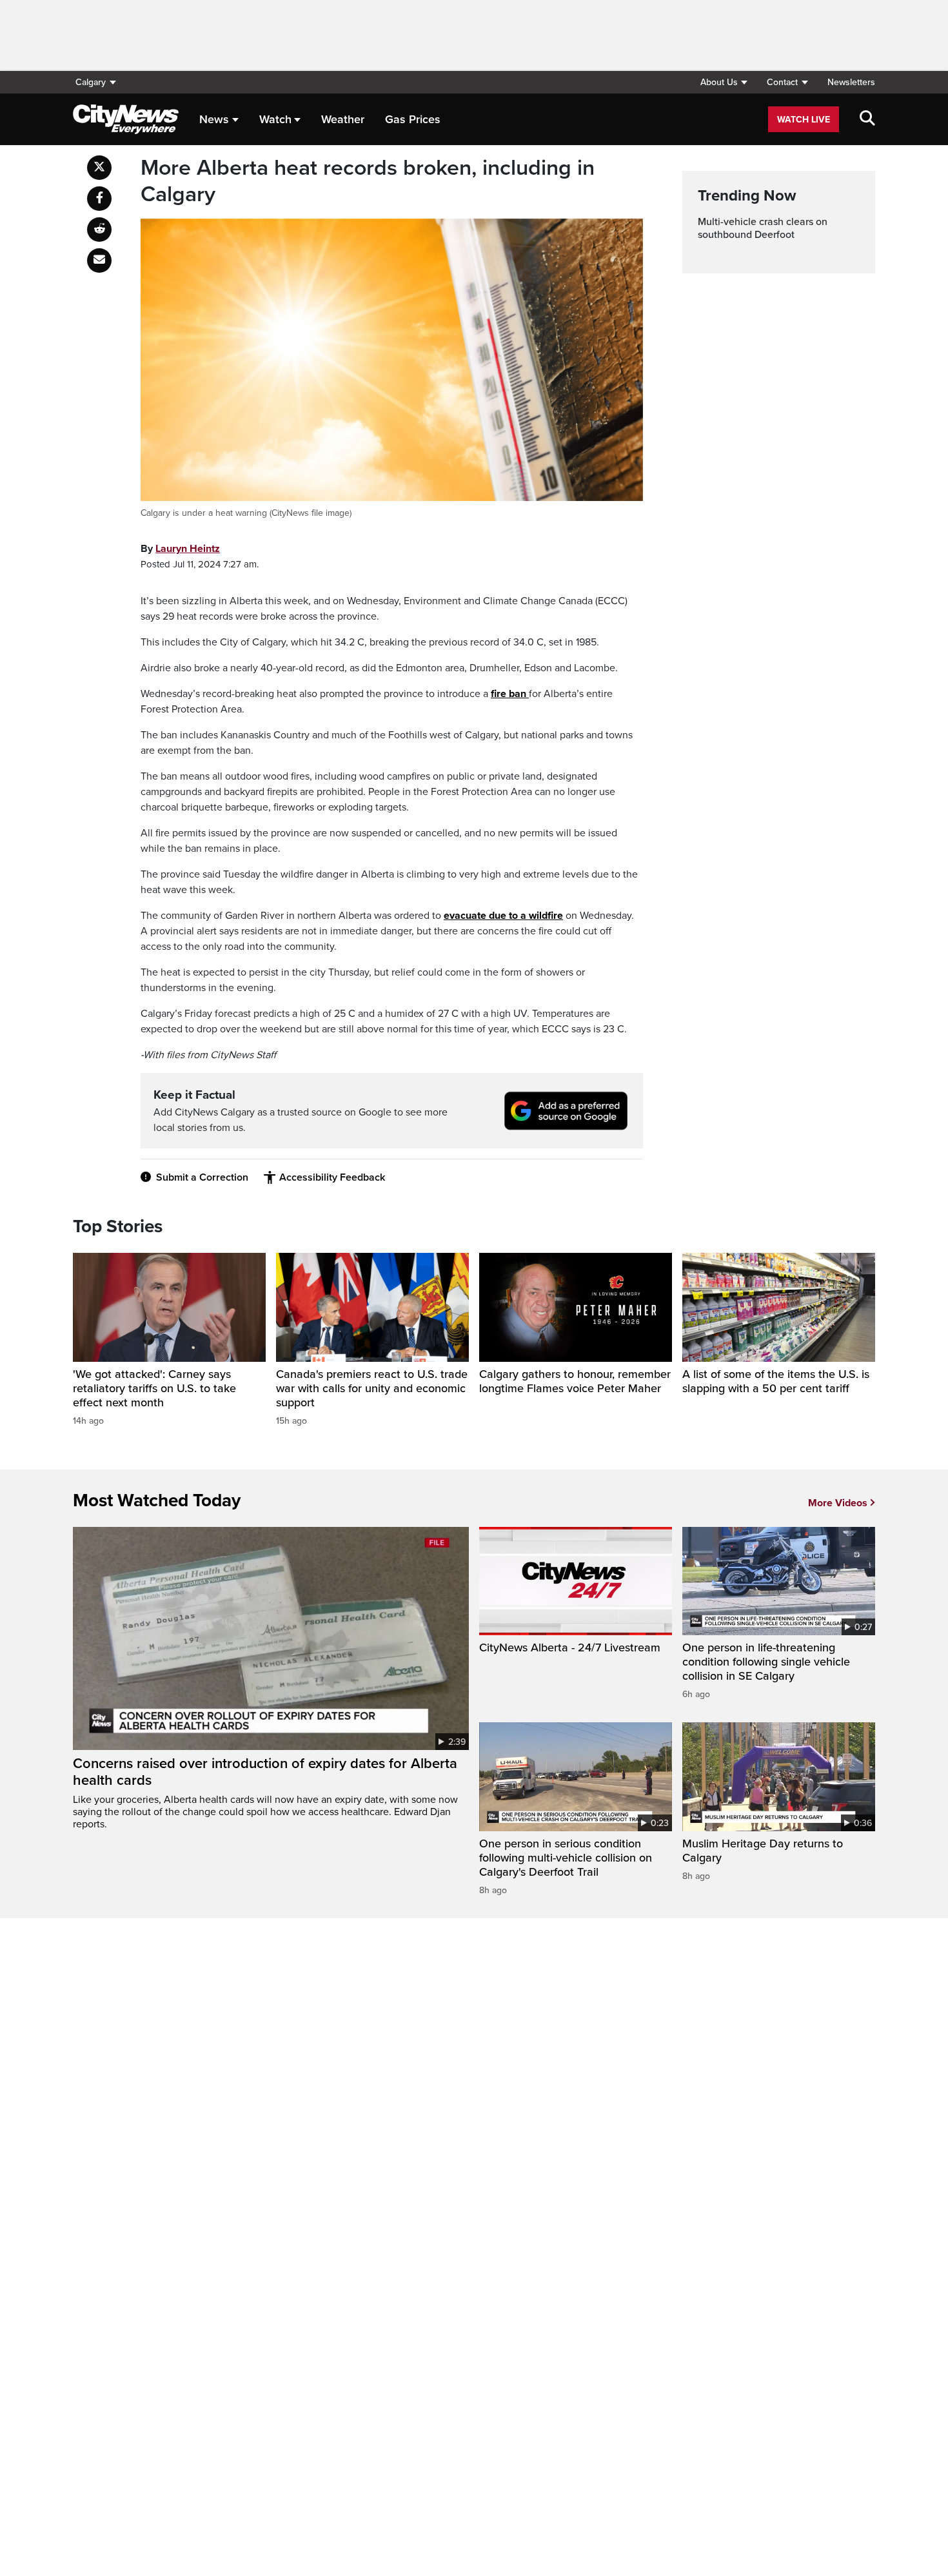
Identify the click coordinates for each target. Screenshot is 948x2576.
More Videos (838, 1503)
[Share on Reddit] (99, 230)
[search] (867, 119)
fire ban (510, 694)
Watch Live (804, 120)
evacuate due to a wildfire (503, 916)
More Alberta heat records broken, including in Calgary (368, 182)
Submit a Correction (202, 1177)
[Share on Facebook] (99, 199)
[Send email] (99, 261)
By (180, 549)
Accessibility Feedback (332, 1177)
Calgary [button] (91, 82)
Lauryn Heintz (188, 549)
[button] (724, 82)
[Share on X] (99, 168)
